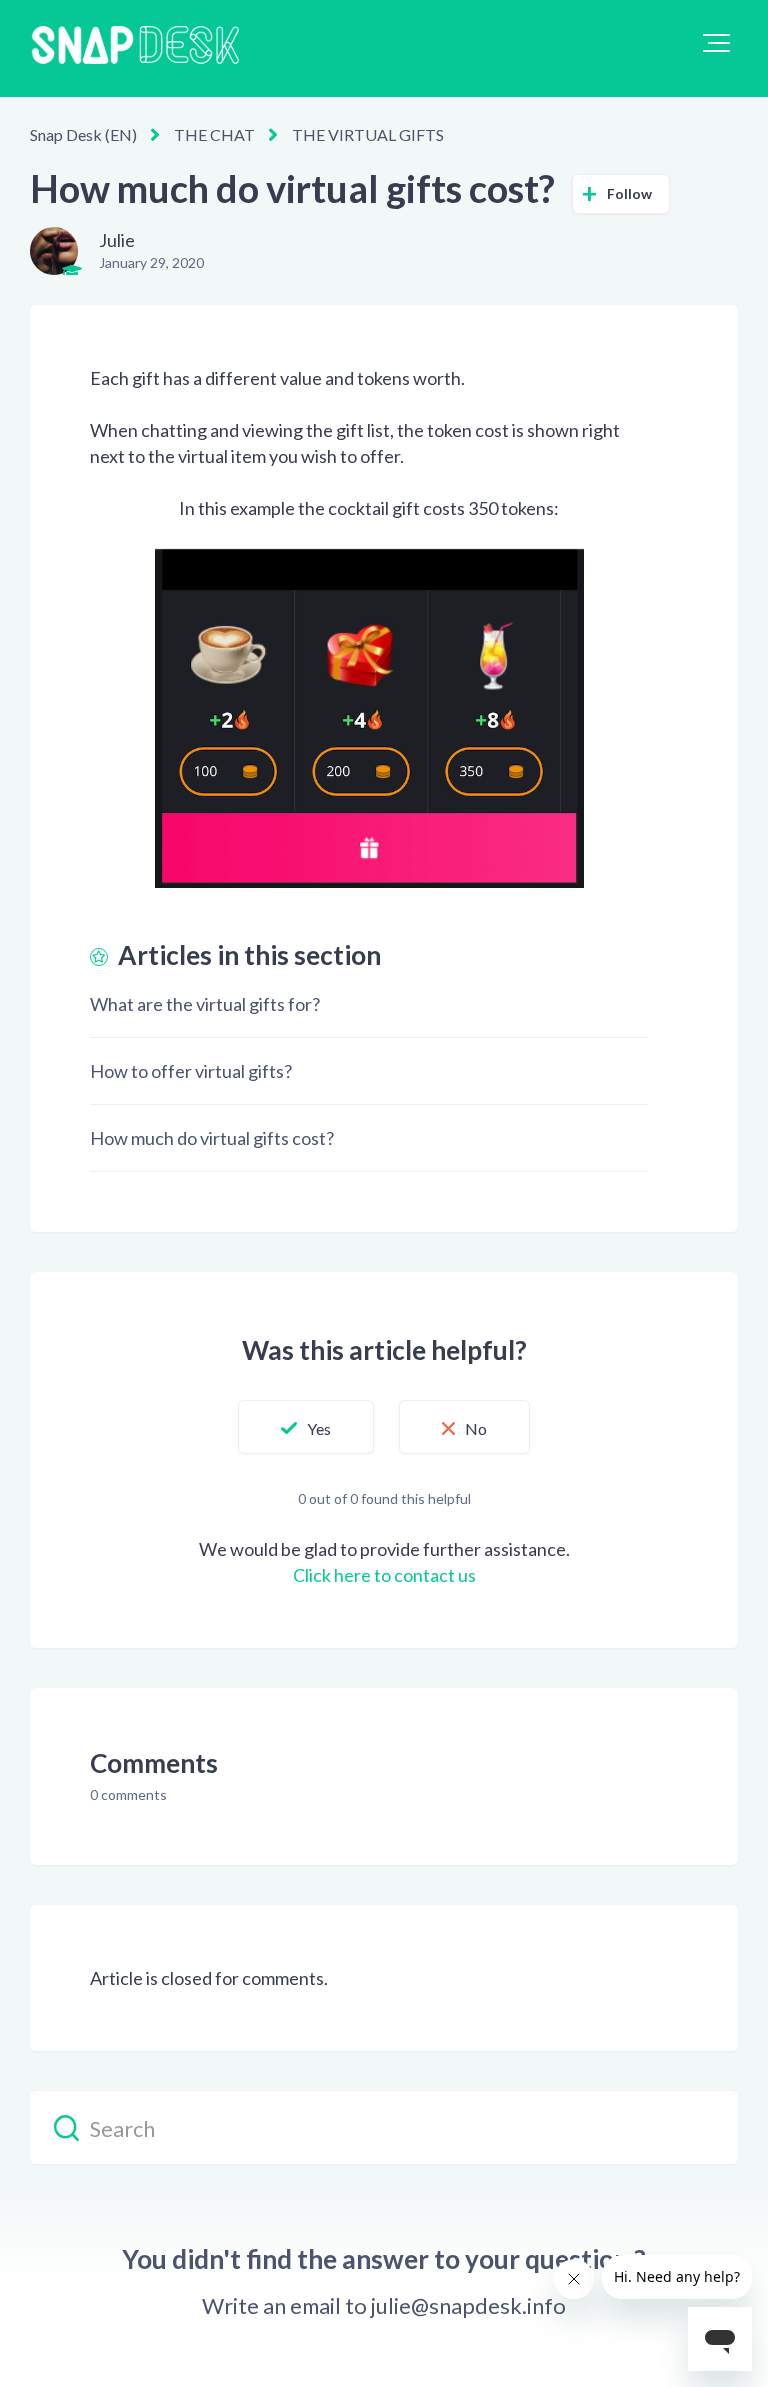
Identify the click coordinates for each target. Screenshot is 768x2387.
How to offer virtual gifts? (191, 1071)
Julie (117, 240)
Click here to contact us (384, 1575)
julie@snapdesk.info (468, 2306)
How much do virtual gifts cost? (212, 1138)
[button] (716, 43)
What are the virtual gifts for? (205, 1004)
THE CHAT (214, 134)
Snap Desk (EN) (83, 134)
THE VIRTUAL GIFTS (368, 134)
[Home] (135, 48)
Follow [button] (630, 193)
